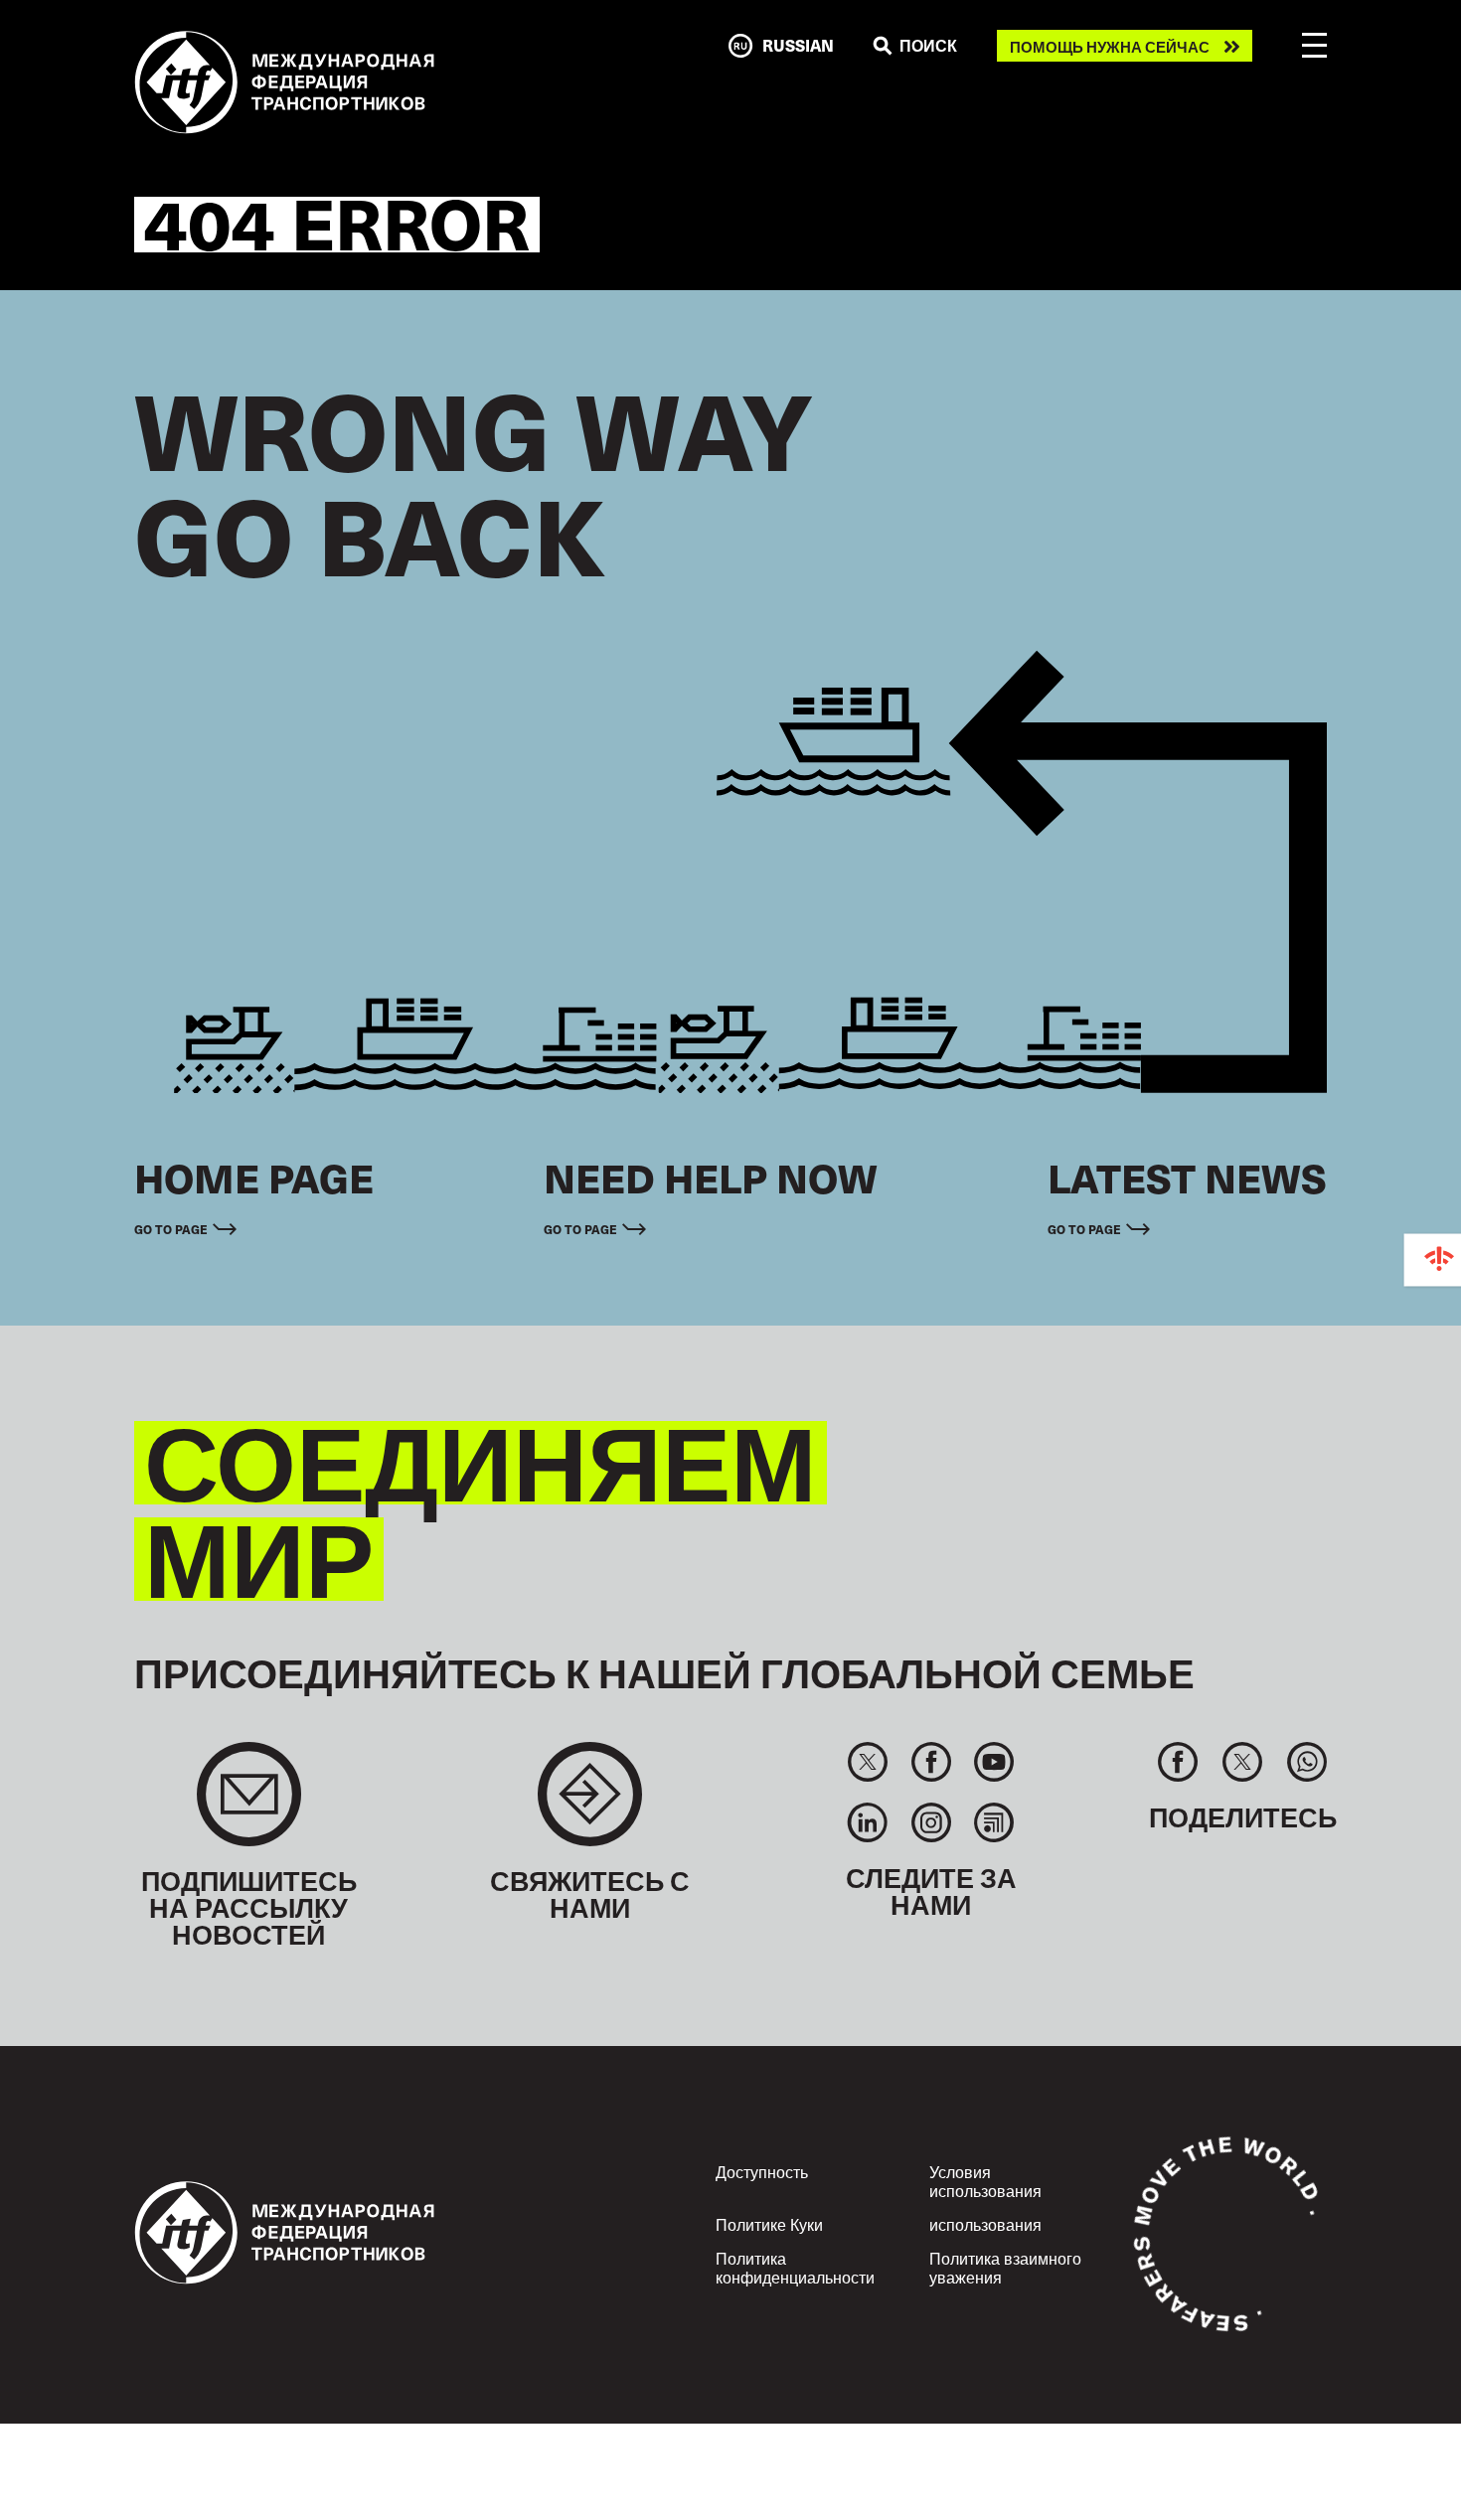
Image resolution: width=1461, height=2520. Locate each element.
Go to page (171, 1229)
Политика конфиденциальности (795, 2267)
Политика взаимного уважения (1005, 2267)
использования (985, 2224)
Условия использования (985, 2181)
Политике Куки (769, 2224)
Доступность (762, 2171)
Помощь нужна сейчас (1110, 46)
